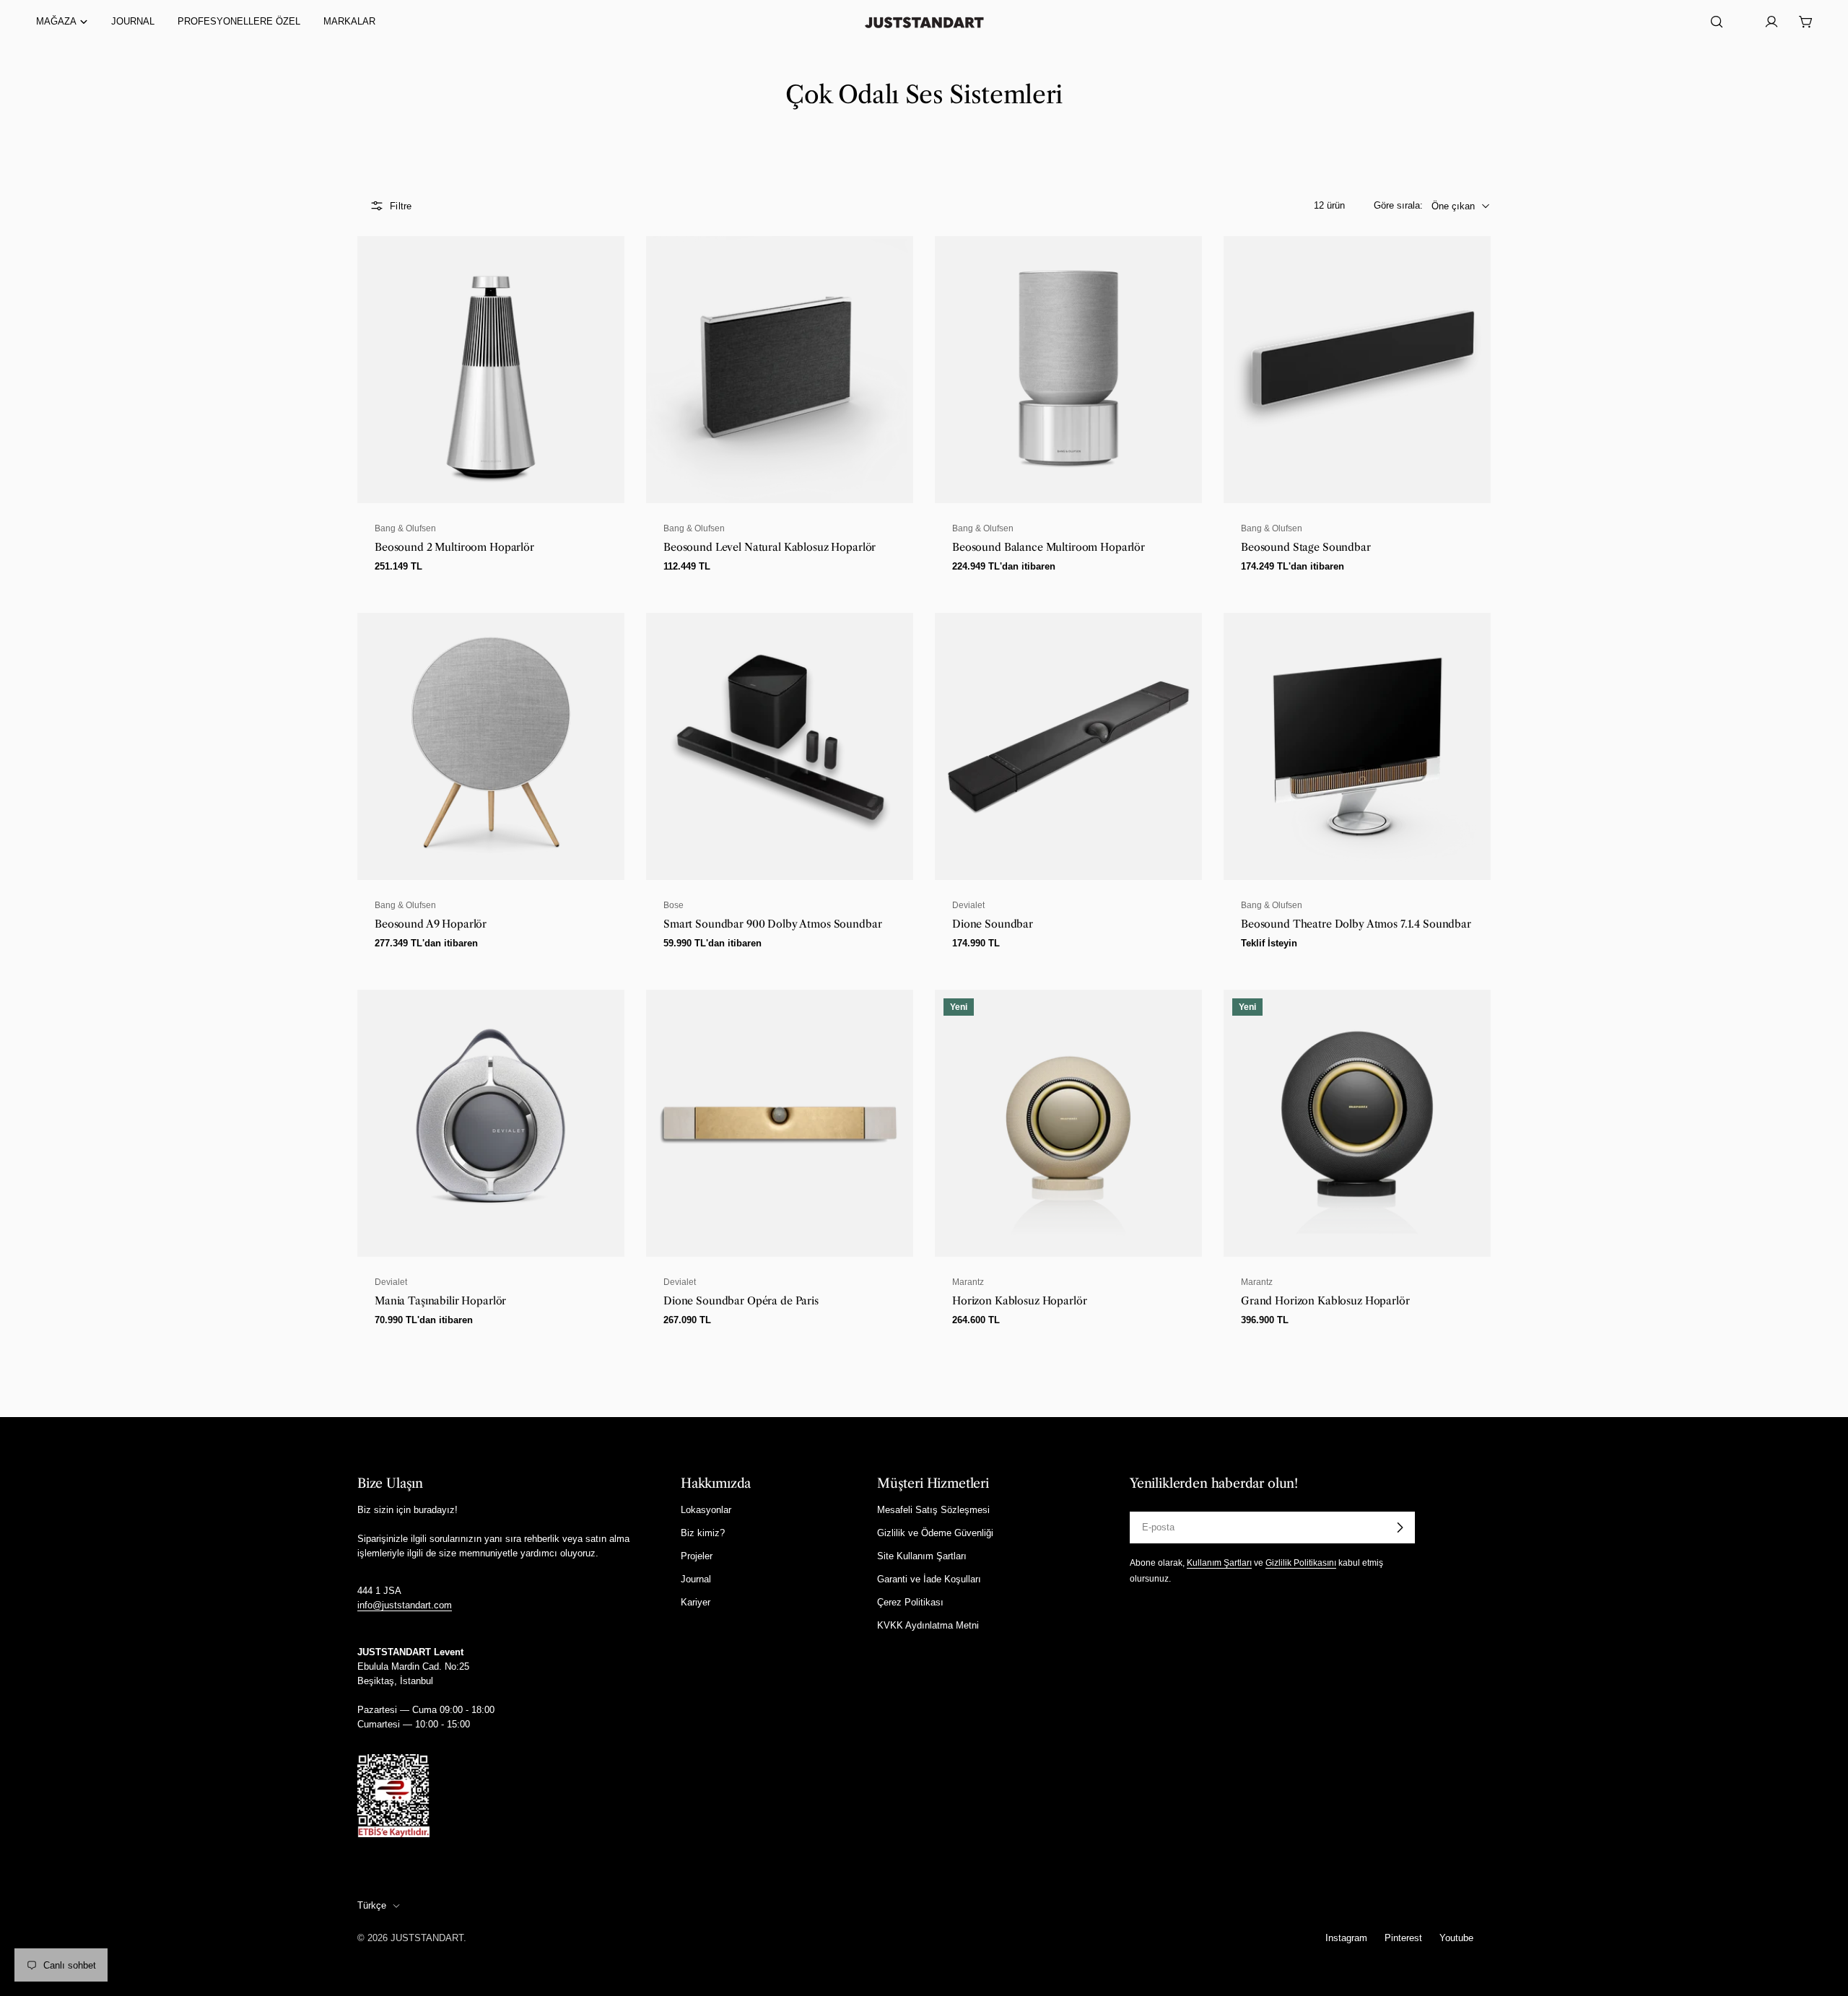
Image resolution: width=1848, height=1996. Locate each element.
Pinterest (1403, 1938)
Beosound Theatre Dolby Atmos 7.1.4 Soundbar (1356, 924)
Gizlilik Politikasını (1301, 1563)
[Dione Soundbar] (1068, 746)
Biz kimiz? (703, 1533)
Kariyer (696, 1602)
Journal (696, 1579)
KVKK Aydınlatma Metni (928, 1625)
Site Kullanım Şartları (922, 1556)
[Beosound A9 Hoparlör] (491, 746)
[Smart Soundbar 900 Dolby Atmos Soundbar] (780, 746)
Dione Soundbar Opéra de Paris (741, 1301)
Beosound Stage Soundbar (1306, 547)
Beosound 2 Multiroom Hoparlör (454, 547)
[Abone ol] (1400, 1527)
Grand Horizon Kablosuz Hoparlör (1325, 1301)
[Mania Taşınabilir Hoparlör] (491, 1123)
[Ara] (1717, 22)
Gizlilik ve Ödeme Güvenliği (935, 1533)
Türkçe (372, 1905)
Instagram (1346, 1938)
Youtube (1456, 1938)
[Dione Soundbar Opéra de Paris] (780, 1123)
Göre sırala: (1398, 205)
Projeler (697, 1556)
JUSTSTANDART (427, 1938)
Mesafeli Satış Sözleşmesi (933, 1510)
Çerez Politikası (910, 1602)
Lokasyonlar (706, 1510)
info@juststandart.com (405, 1605)
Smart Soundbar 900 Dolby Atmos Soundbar (772, 924)
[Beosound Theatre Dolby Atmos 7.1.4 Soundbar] (1357, 746)
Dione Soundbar (993, 924)
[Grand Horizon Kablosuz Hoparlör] (1357, 1123)
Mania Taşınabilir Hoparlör (440, 1301)
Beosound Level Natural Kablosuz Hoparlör (770, 547)
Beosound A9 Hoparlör (431, 924)
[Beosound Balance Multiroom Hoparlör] (1068, 370)
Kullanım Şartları (1219, 1563)
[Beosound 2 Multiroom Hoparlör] (491, 370)
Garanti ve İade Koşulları (929, 1579)
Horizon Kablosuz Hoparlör (1019, 1301)
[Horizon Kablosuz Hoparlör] (1068, 1123)
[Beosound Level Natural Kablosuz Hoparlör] (780, 370)
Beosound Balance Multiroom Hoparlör (1049, 547)
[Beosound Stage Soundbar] (1357, 370)
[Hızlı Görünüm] (605, 266)
